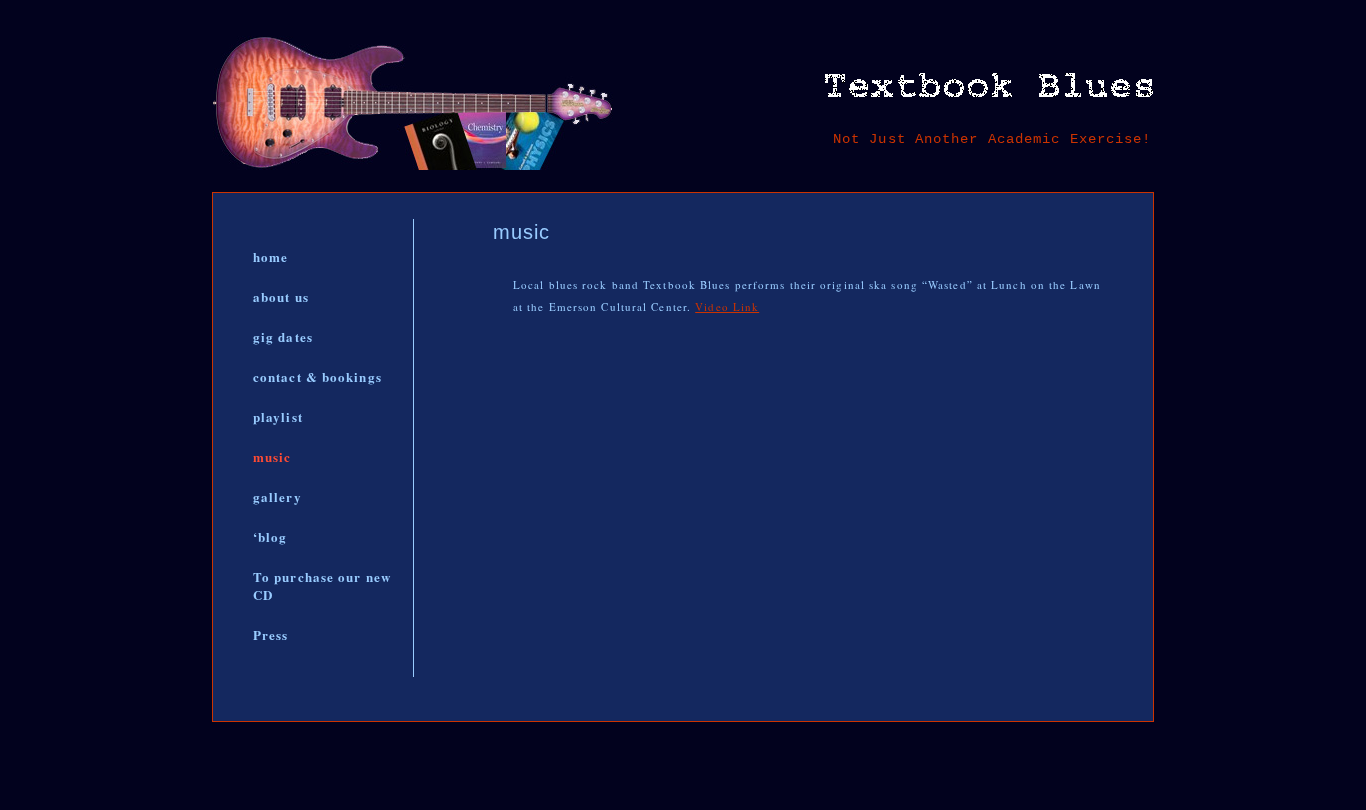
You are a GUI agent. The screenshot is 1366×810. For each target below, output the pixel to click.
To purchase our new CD (322, 585)
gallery (277, 496)
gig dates (283, 336)
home (270, 256)
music (272, 456)
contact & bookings (317, 376)
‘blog (270, 536)
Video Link (727, 306)
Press (271, 634)
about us (281, 296)
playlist (278, 416)
